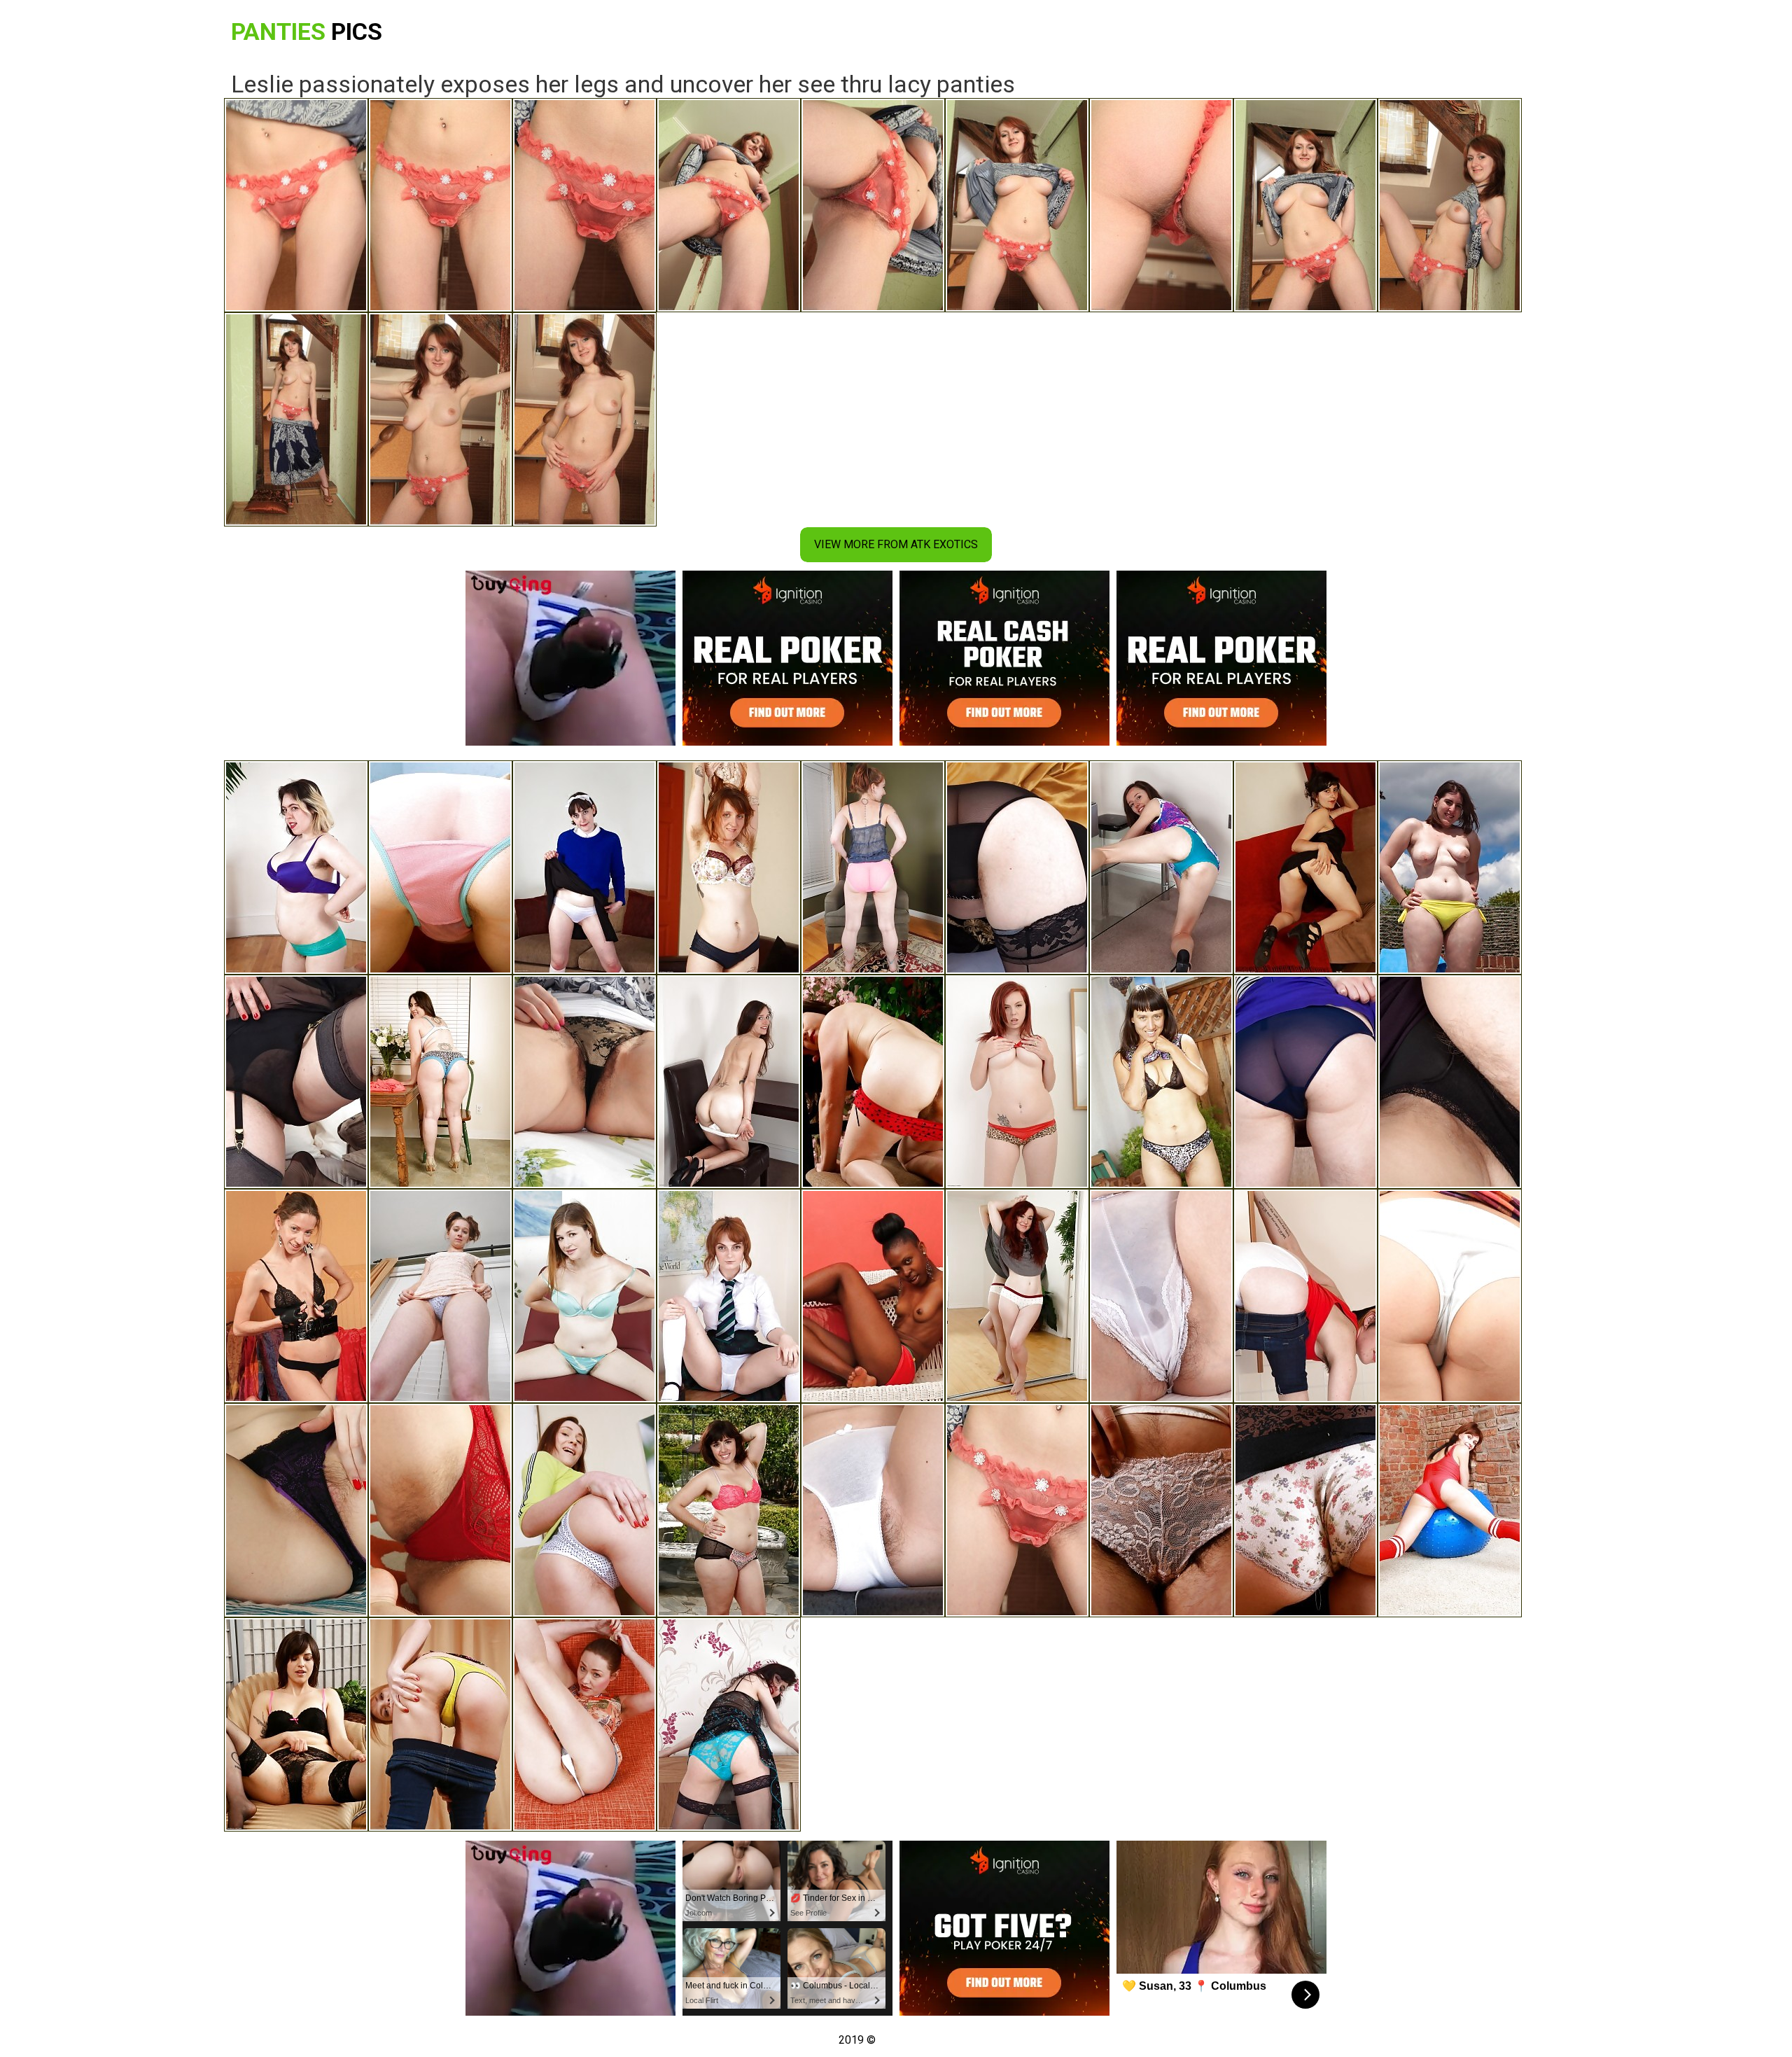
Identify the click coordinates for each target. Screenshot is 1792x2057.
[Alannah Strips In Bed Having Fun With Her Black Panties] (1017, 1296)
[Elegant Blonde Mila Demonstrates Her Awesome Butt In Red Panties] (440, 1510)
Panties (307, 32)
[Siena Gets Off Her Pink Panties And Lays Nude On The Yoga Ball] (1450, 1510)
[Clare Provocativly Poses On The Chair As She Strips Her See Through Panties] (1305, 1082)
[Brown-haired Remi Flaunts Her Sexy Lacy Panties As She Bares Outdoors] (1161, 867)
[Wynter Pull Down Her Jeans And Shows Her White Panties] (1305, 1296)
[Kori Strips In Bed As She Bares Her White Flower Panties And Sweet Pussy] (1161, 1296)
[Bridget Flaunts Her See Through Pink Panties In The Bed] (440, 867)
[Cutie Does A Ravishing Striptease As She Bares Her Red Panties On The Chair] (584, 1510)
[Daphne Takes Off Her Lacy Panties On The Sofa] (1161, 1510)
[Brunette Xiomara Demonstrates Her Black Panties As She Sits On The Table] (1450, 1082)
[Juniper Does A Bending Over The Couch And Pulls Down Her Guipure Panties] (296, 1724)
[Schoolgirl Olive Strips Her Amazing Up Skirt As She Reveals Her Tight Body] (729, 1296)
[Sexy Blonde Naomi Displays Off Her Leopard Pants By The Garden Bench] (1161, 1082)
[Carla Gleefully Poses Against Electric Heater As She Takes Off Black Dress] (729, 1724)
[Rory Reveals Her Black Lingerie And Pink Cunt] (1305, 867)
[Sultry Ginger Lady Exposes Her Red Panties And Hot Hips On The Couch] (1017, 1082)
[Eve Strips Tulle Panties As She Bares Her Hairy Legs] (440, 1296)
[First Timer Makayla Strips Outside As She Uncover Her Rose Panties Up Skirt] (873, 867)
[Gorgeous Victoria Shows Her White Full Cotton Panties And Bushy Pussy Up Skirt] (1450, 1296)
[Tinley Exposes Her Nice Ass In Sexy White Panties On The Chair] (440, 1724)
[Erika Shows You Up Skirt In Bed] (584, 1082)
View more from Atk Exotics (896, 544)
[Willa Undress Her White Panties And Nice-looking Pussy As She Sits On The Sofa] (729, 867)
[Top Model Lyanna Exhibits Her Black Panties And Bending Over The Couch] (296, 1082)
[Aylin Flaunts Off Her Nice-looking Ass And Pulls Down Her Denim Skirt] (584, 1724)
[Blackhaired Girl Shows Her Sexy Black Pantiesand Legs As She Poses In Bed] (1450, 867)
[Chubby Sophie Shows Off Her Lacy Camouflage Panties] (440, 1082)
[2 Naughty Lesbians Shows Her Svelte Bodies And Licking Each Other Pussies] (729, 1510)
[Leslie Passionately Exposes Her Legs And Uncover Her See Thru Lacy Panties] (1017, 1510)
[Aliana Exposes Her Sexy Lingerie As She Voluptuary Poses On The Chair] (584, 1296)
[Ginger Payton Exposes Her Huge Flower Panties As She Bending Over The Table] (1305, 1510)
